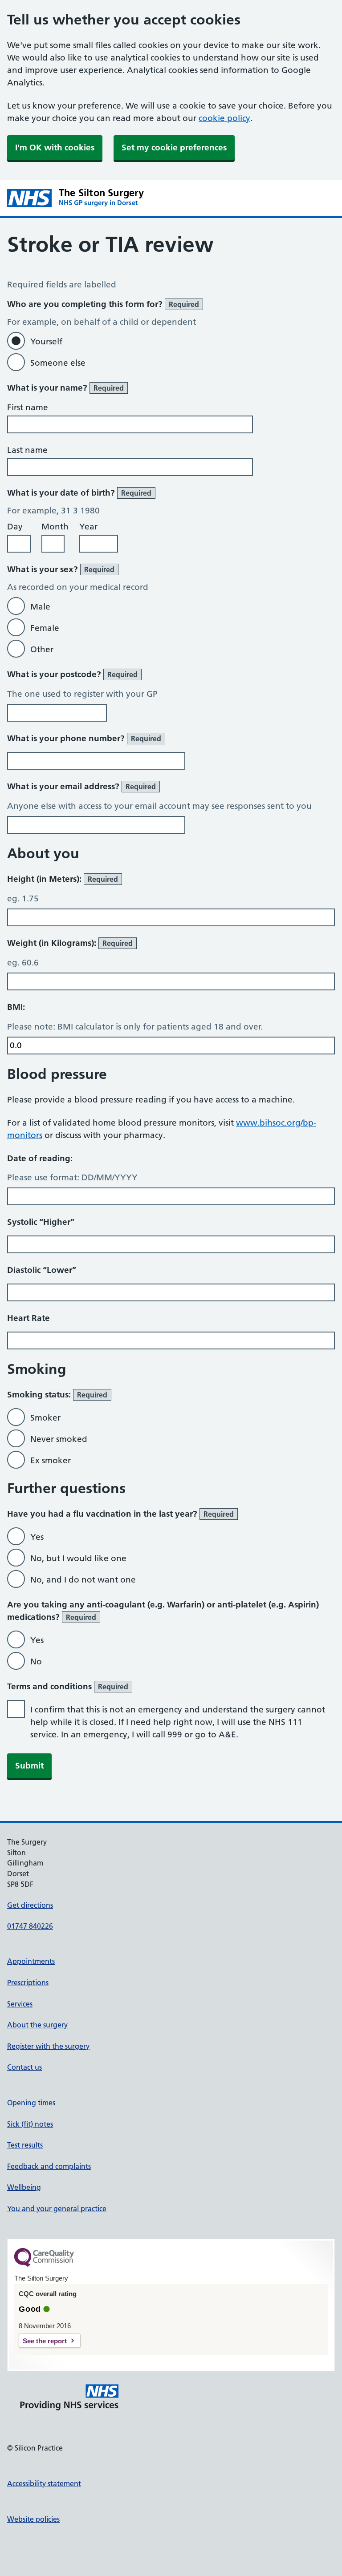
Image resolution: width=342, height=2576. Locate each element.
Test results (25, 2145)
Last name (27, 450)
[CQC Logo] (44, 2265)
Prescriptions (28, 1982)
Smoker (45, 1418)
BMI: (16, 1007)
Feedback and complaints (49, 2166)
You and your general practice (57, 2209)
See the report (45, 2341)
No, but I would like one (78, 1558)
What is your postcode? (72, 674)
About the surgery (37, 2025)
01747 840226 (30, 1926)
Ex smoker (51, 1460)
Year (88, 527)
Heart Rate (28, 1318)
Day (15, 527)
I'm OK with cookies (55, 147)
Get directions (30, 1905)
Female (45, 628)
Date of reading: (40, 1158)
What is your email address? (81, 786)
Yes (37, 1537)
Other (42, 649)
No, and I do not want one (83, 1580)
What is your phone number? (84, 738)
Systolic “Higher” (41, 1222)
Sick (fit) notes (30, 2124)
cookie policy (224, 118)
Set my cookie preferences (174, 147)
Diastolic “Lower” (42, 1270)
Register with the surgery (48, 2046)
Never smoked (59, 1439)
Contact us (24, 2067)
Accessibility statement (44, 2483)
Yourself (46, 341)
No (36, 1661)
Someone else (58, 363)
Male (40, 607)
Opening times (31, 2103)
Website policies (33, 2519)
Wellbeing (24, 2187)
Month (55, 527)
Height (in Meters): (63, 879)
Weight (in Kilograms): (70, 943)
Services (20, 2004)
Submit (29, 1766)
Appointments (31, 1961)
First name (28, 407)
